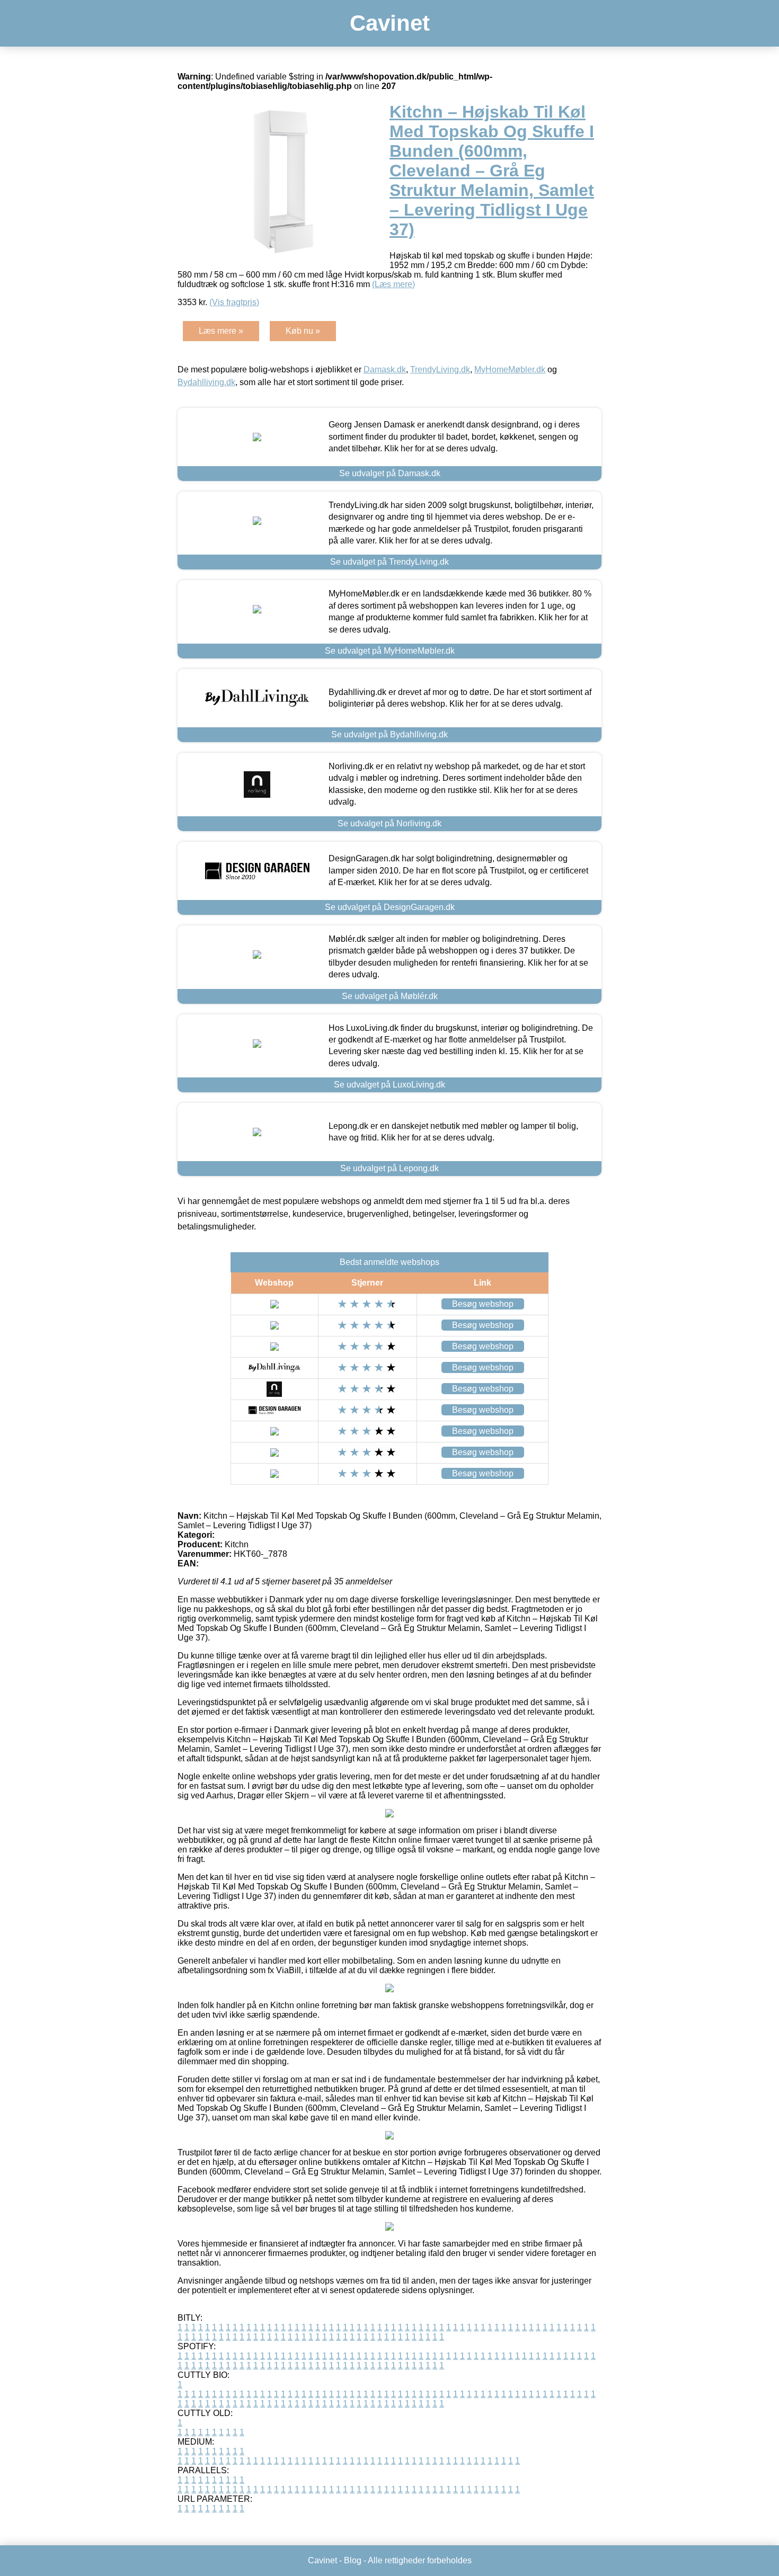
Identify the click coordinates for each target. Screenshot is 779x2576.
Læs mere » (221, 331)
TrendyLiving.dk (440, 369)
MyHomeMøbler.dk (510, 369)
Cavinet (390, 23)
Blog (353, 2560)
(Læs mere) (393, 284)
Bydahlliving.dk (206, 382)
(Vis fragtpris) (234, 302)
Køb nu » (303, 331)
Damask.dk (385, 369)
